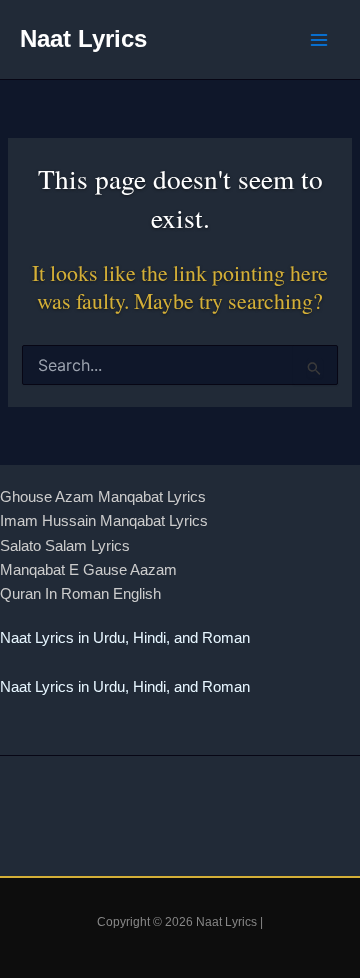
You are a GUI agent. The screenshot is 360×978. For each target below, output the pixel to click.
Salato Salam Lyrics (65, 546)
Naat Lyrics (83, 39)
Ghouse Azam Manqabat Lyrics (103, 497)
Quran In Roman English (80, 594)
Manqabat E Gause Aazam (88, 570)
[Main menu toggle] (319, 40)
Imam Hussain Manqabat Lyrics (104, 521)
